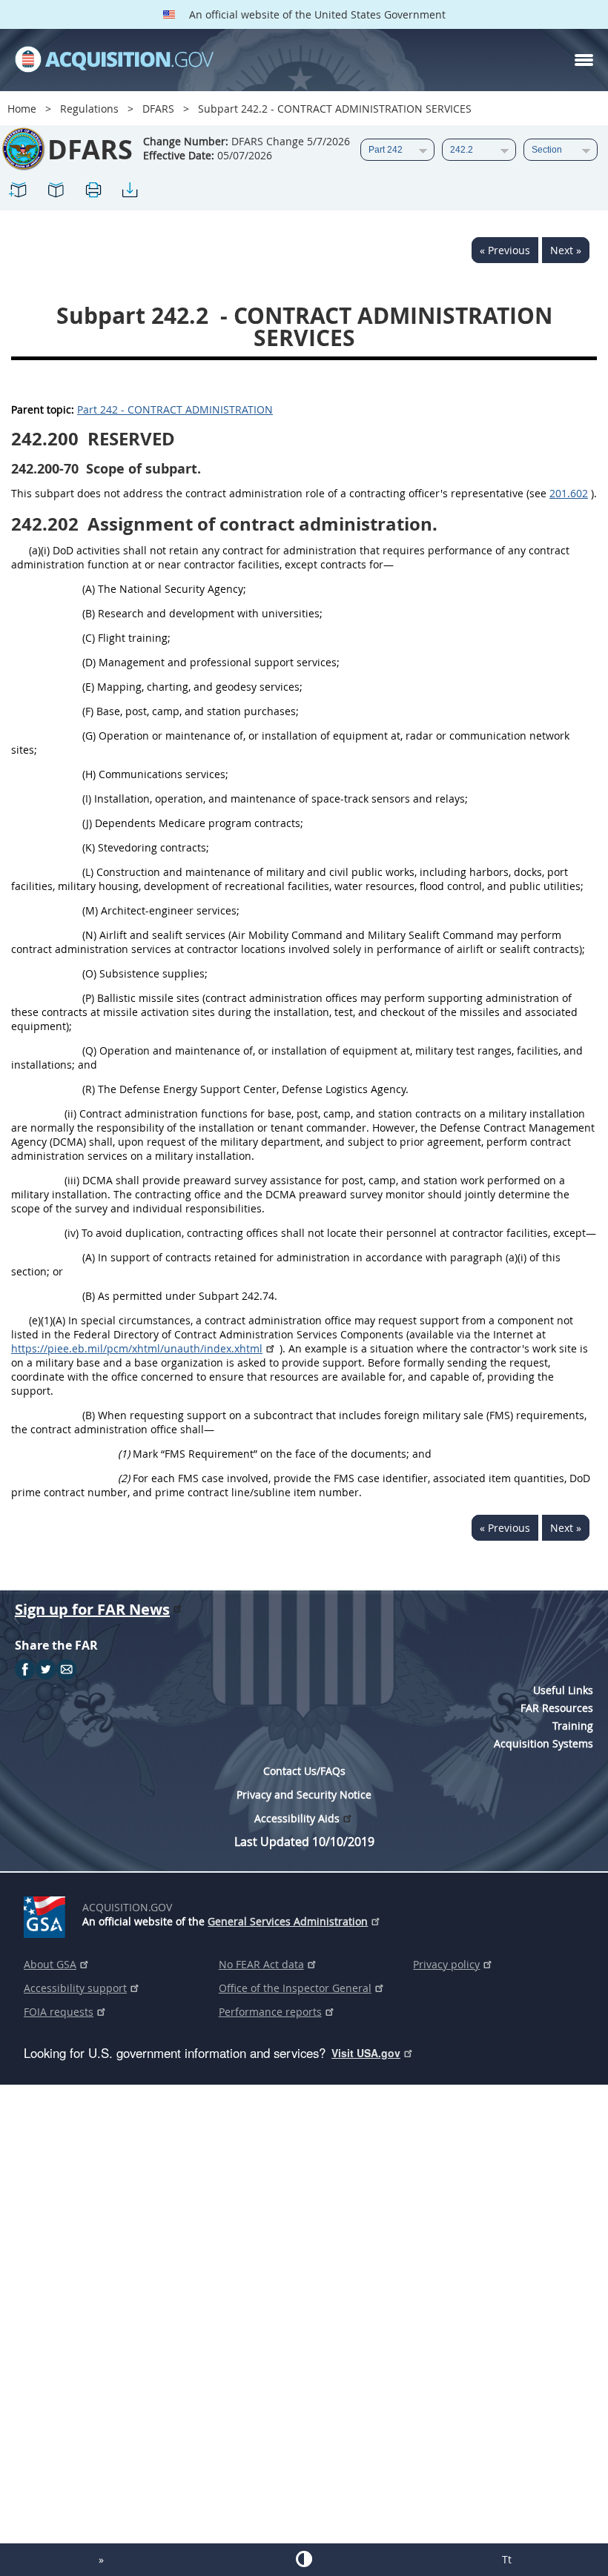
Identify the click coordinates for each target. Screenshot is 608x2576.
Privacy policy (446, 1964)
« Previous (505, 250)
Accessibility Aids (297, 1818)
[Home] (114, 60)
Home (22, 109)
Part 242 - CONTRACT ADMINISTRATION (175, 409)
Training (573, 1726)
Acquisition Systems (543, 1743)
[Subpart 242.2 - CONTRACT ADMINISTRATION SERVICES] (19, 192)
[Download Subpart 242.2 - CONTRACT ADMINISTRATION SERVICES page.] (130, 192)
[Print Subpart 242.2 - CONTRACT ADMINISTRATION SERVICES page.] (93, 192)
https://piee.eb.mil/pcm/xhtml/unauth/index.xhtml (137, 1348)
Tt (507, 2559)
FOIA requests (59, 2012)
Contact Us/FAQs (304, 1771)
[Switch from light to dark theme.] (304, 2559)
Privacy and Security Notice (304, 1795)
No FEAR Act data (261, 1964)
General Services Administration (288, 1921)
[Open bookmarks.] (56, 192)
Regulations (89, 109)
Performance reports (270, 2012)
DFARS (158, 109)
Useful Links (563, 1690)
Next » (566, 250)
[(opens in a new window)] (47, 1914)
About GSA (50, 1964)
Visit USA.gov (366, 2053)
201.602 (569, 493)
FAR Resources (557, 1708)
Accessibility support (75, 1988)
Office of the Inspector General (295, 1988)
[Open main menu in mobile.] (584, 60)
